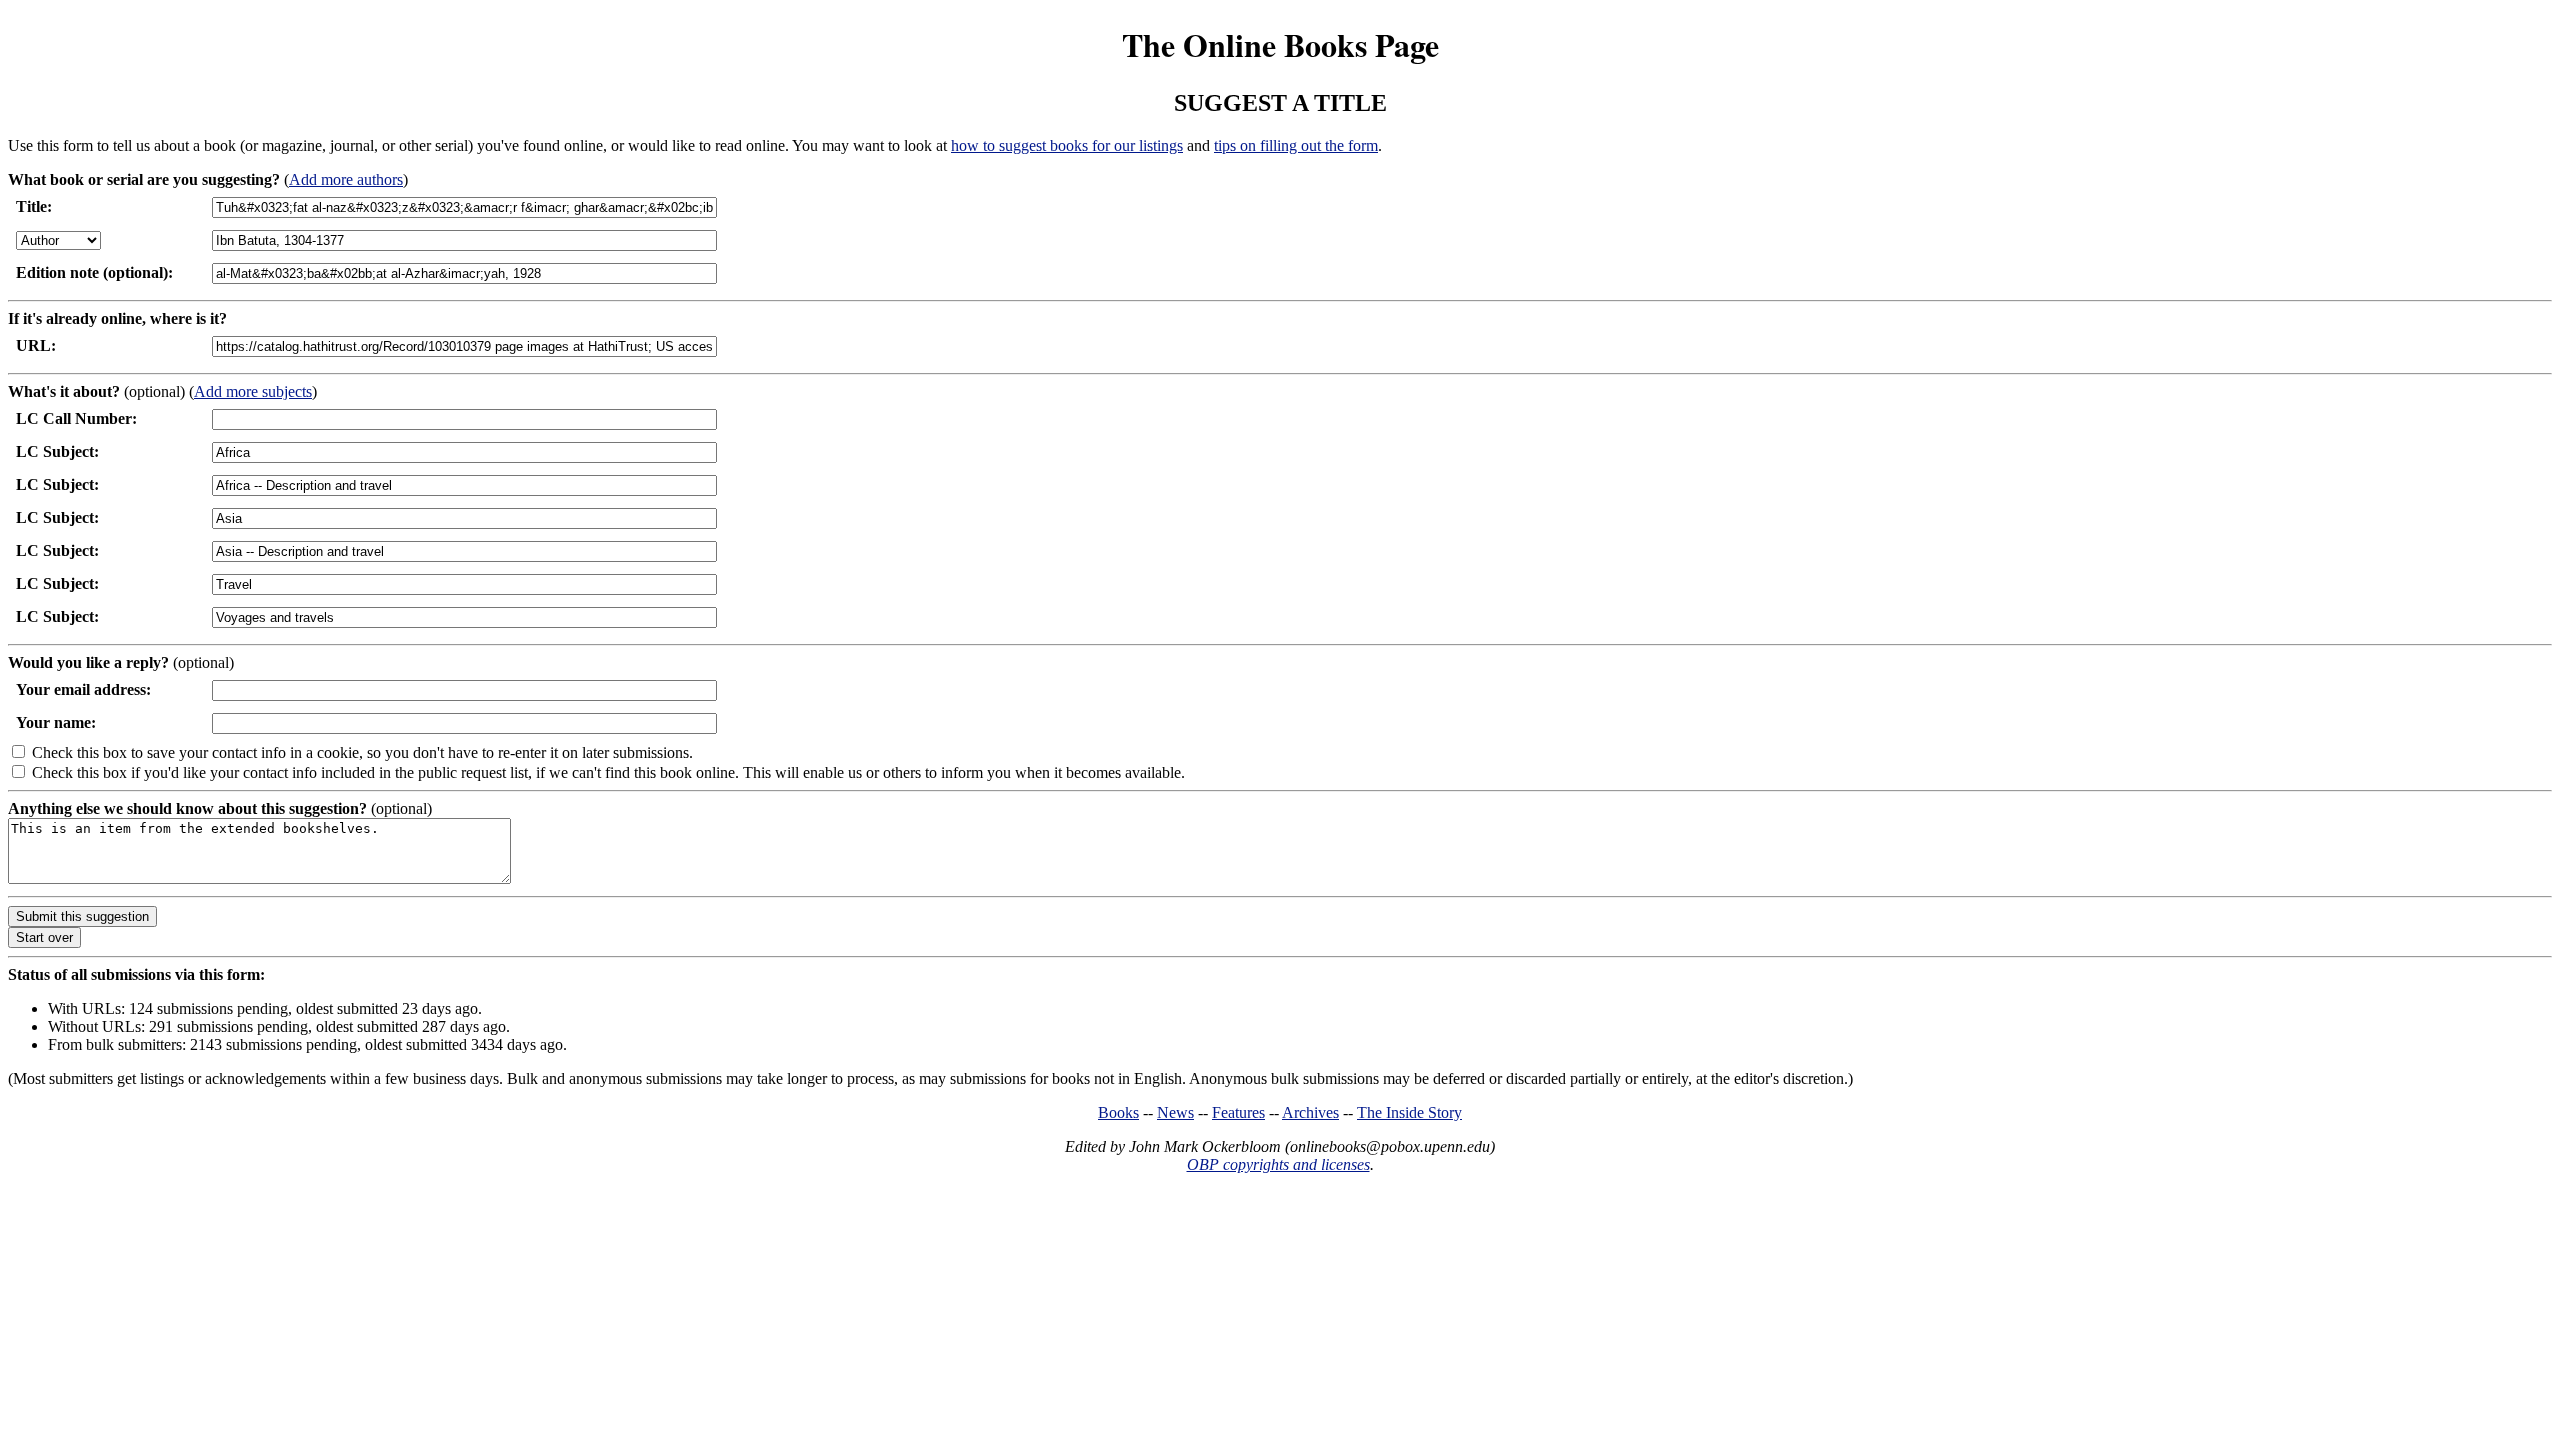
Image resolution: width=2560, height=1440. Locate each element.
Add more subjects (253, 391)
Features (1238, 1112)
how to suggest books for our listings (1067, 145)
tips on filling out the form (1296, 145)
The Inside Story (1409, 1112)
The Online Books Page (1280, 44)
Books (1118, 1112)
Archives (1310, 1112)
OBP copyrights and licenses (1278, 1164)
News (1175, 1112)
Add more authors (346, 179)
